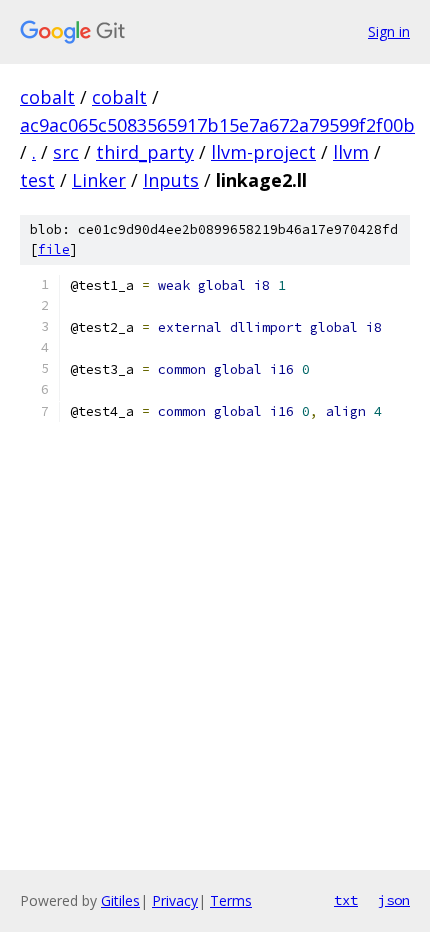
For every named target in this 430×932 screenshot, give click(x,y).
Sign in (389, 31)
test (37, 180)
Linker (99, 180)
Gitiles (120, 900)
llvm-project (263, 152)
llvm (351, 152)
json (394, 900)
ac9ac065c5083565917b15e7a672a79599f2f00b (217, 125)
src (66, 152)
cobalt (47, 97)
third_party (145, 152)
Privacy (175, 900)
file (54, 249)
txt (346, 900)
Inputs (171, 180)
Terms (231, 900)
